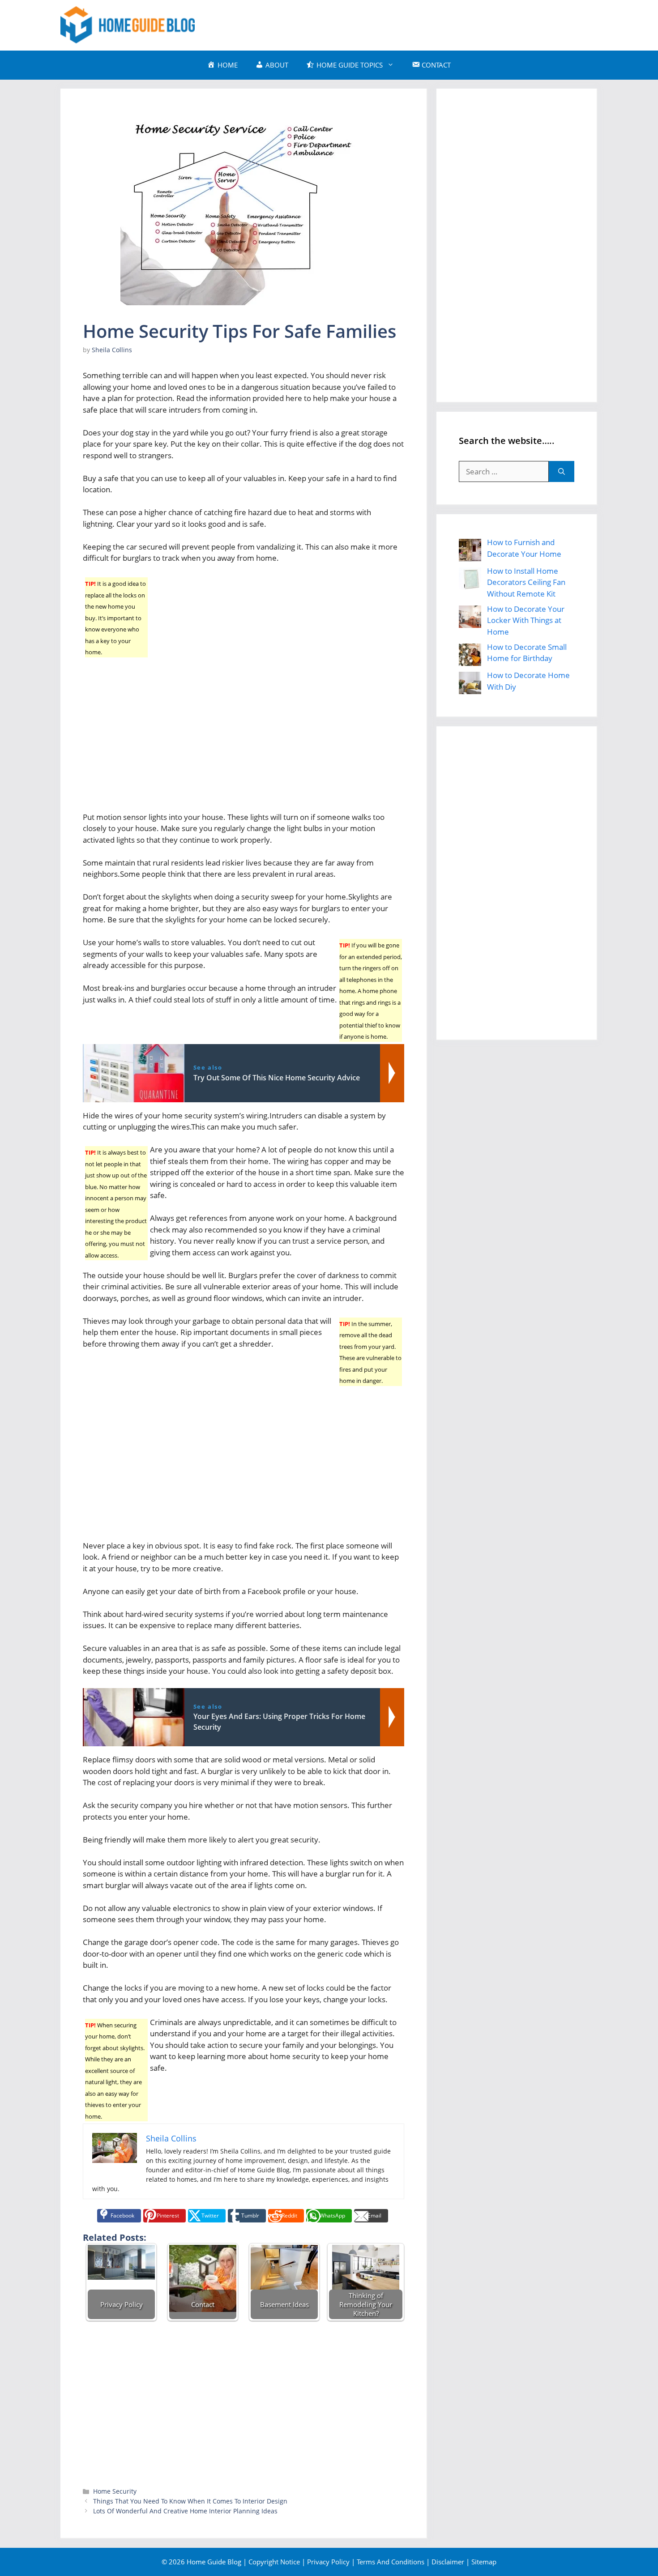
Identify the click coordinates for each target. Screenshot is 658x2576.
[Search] (562, 472)
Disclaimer (448, 2562)
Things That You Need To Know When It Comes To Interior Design (190, 2501)
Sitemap (484, 2562)
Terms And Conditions (391, 2562)
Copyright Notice (274, 2562)
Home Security (115, 2491)
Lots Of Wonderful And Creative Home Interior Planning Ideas (185, 2511)
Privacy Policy (328, 2562)
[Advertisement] (435, 24)
